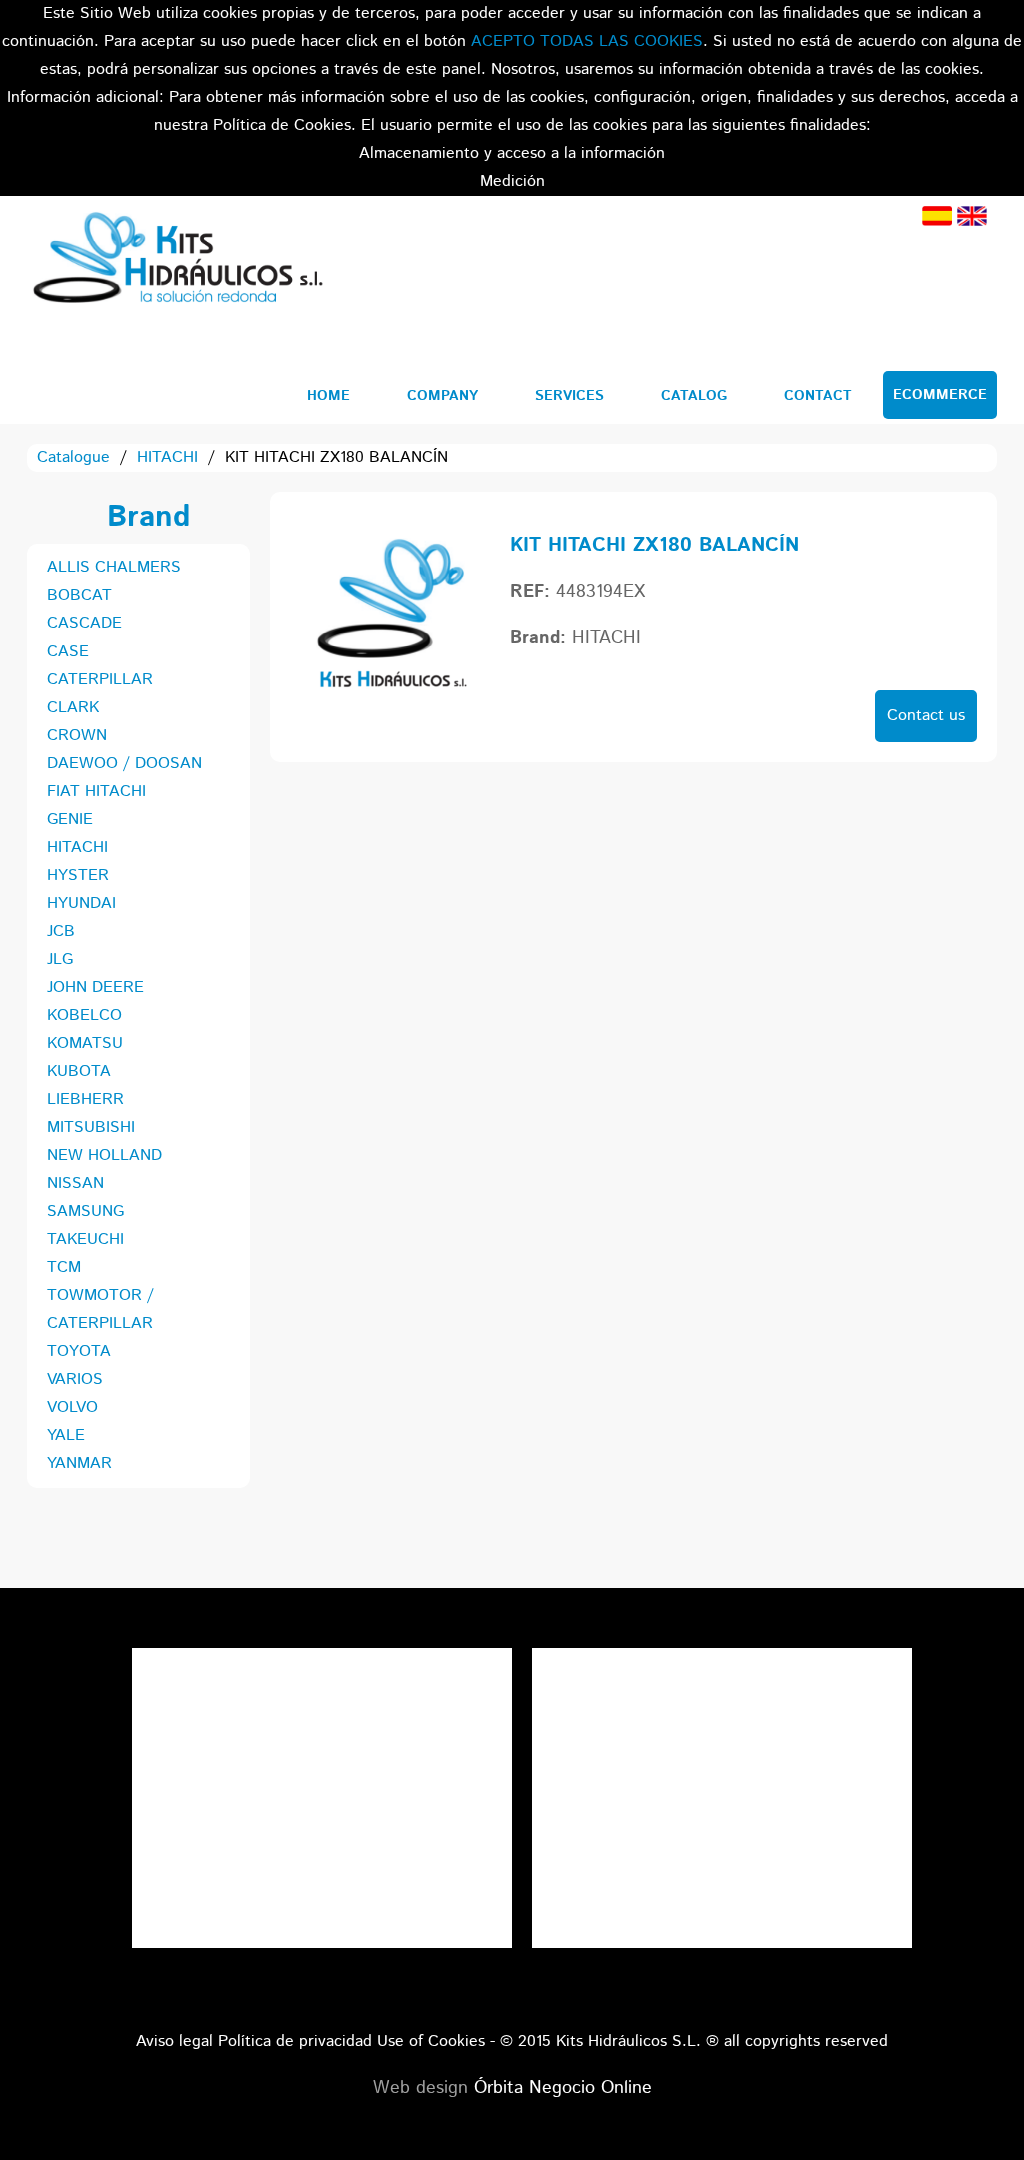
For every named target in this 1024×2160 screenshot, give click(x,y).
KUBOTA (79, 1071)
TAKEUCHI (85, 1239)
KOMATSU (85, 1043)
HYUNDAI (81, 903)
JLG (60, 959)
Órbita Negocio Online (563, 2088)
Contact (818, 396)
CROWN (77, 735)
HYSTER (78, 875)
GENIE (70, 819)
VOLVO (72, 1407)
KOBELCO (84, 1015)
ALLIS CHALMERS (114, 567)
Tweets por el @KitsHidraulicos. (722, 1661)
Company (442, 396)
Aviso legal (174, 2041)
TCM (64, 1267)
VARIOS (75, 1379)
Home (328, 396)
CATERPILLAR (100, 679)
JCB (61, 931)
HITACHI (167, 457)
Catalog (694, 396)
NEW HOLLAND (104, 1155)
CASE (68, 651)
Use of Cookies (431, 2041)
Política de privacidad (295, 2041)
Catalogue (73, 457)
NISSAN (75, 1183)
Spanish (937, 216)
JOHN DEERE (95, 987)
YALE (66, 1435)
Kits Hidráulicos (177, 261)
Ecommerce (940, 395)
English (972, 216)
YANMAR (79, 1463)
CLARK (73, 707)
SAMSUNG (85, 1211)
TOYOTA (79, 1351)
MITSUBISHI (91, 1127)
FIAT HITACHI (96, 791)
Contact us (926, 715)
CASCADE (84, 623)
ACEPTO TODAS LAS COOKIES (587, 41)
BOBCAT (79, 595)
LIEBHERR (85, 1099)
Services (569, 396)
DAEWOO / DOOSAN (124, 763)
